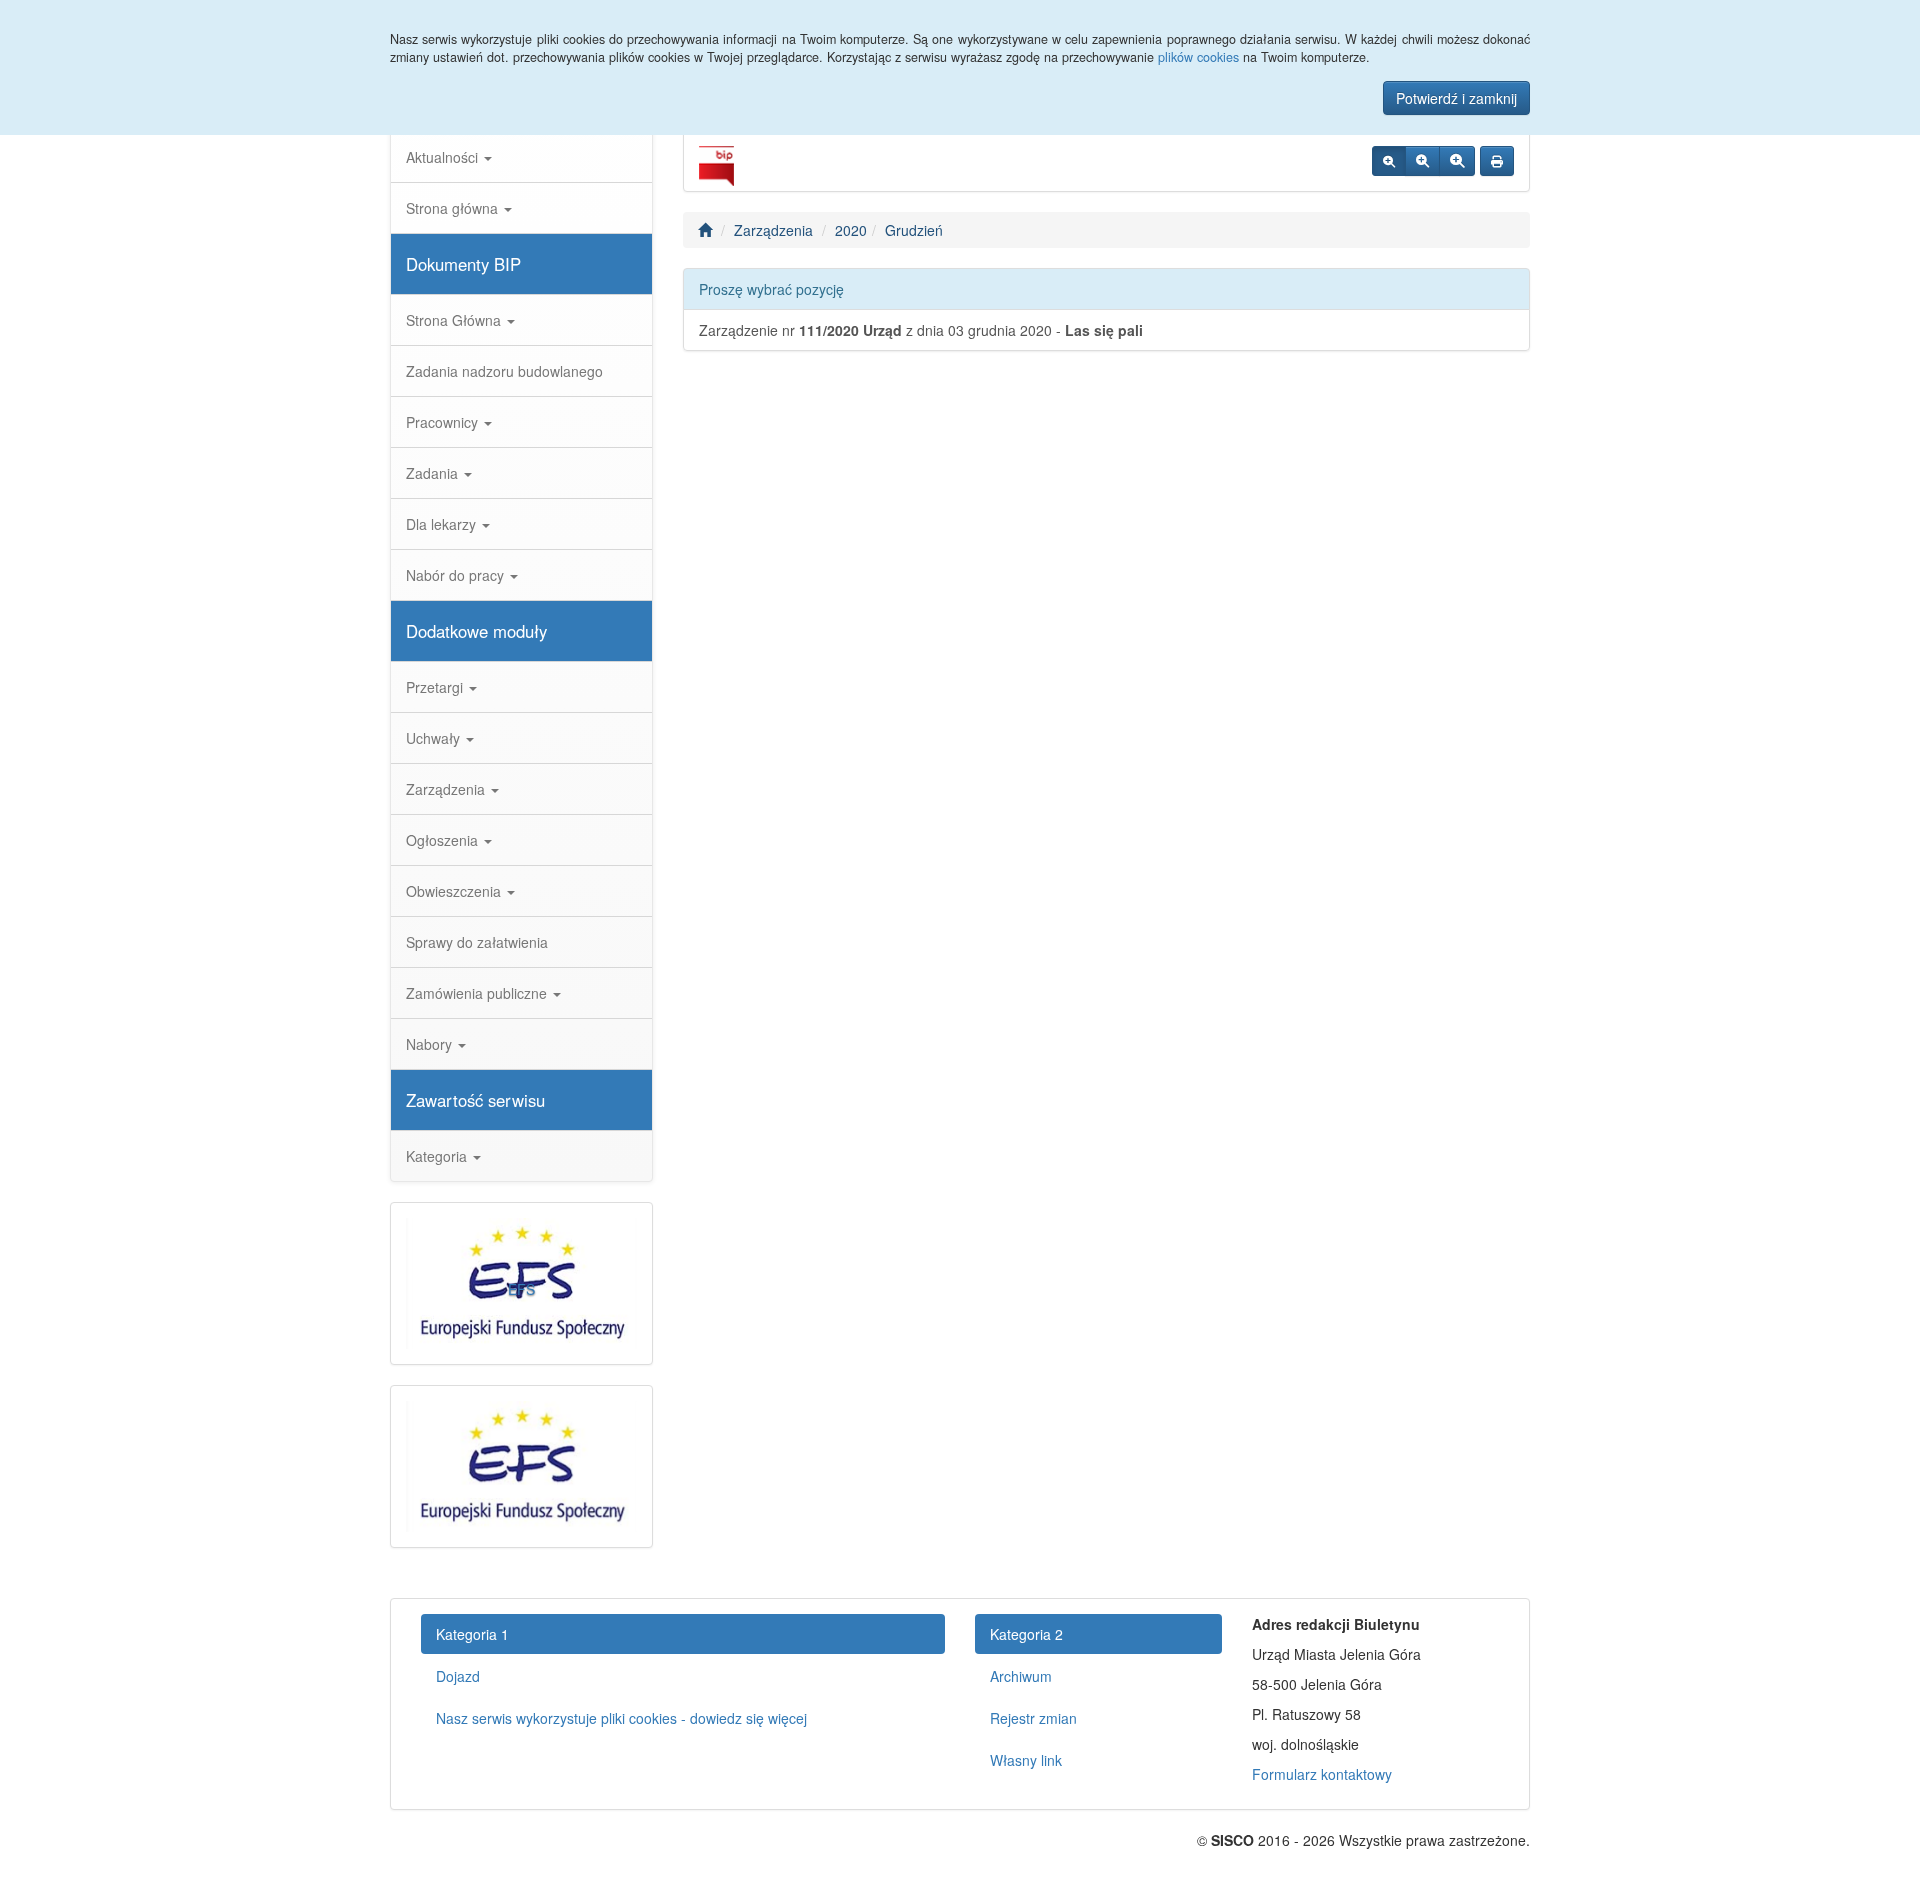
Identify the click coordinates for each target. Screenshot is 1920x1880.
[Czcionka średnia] (1422, 161)
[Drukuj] (1497, 161)
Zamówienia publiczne (478, 993)
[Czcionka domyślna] (1389, 161)
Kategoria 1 (472, 1634)
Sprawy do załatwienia (477, 942)
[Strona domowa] (705, 230)
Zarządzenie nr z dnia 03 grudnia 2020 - (921, 330)
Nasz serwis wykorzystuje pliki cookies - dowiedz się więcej (621, 1718)
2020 (851, 230)
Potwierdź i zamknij (1456, 98)
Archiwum (1021, 1676)
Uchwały (435, 738)
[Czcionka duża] (1457, 161)
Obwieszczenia (455, 891)
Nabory (431, 1044)
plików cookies (1198, 57)
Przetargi (436, 687)
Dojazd (458, 1676)
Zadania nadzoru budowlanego (504, 371)
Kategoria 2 (1026, 1634)
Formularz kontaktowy (1322, 1774)
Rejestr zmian (1033, 1718)
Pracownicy (444, 422)
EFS (521, 1289)
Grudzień (914, 230)
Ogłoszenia (444, 840)
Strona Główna (455, 320)
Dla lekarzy (443, 524)
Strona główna (454, 208)
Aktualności (444, 157)
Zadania (434, 473)
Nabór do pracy (457, 575)
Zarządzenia (447, 789)
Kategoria (438, 1156)
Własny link (1026, 1760)
